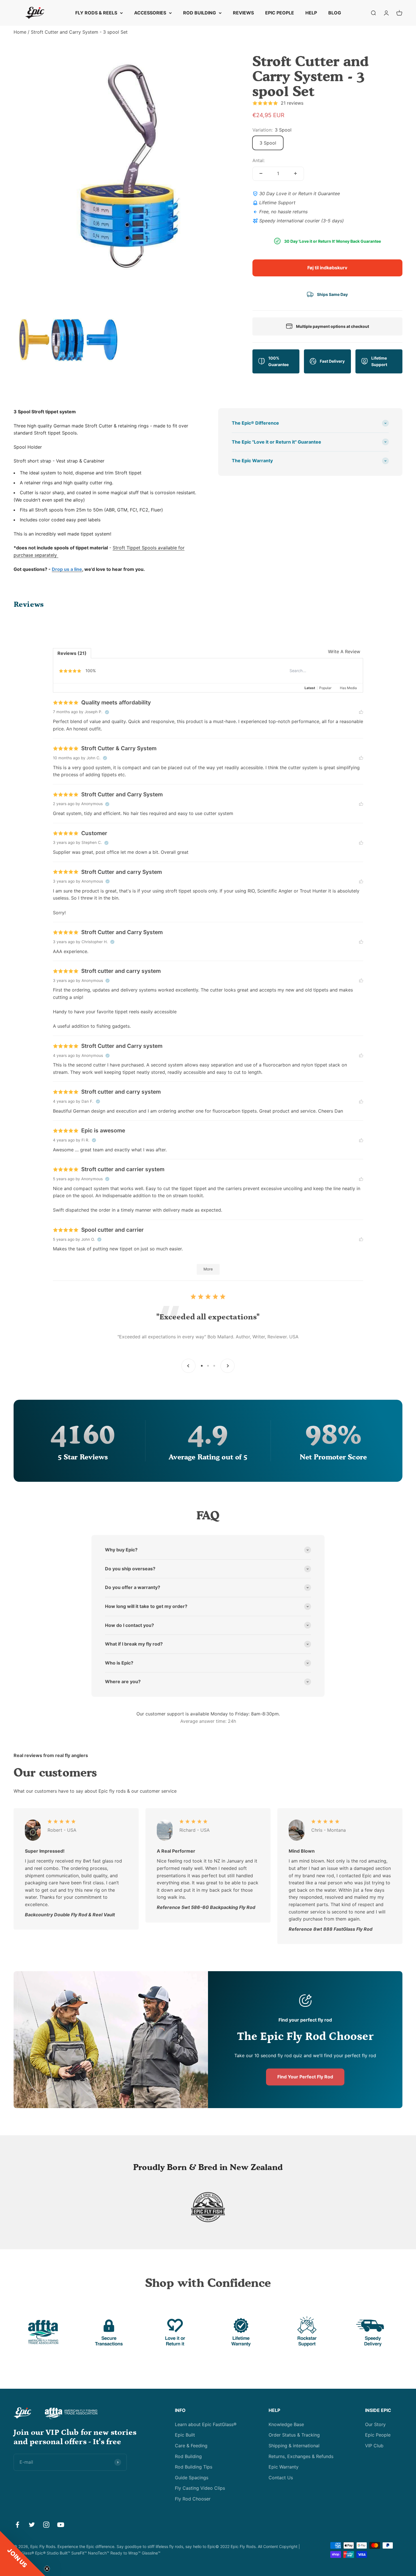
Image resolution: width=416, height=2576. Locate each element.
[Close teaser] (47, 2569)
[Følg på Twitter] (32, 2525)
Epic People (378, 2435)
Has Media (348, 688)
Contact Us (281, 2478)
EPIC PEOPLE (280, 13)
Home (20, 32)
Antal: (259, 160)
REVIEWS (243, 13)
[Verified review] (107, 712)
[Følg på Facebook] (17, 2525)
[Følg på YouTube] (61, 2525)
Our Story (375, 2424)
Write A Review (344, 651)
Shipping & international (294, 2446)
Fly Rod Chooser (193, 2499)
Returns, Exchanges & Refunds (301, 2456)
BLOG (335, 13)
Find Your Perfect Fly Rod (305, 2077)
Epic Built (185, 2435)
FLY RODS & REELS (96, 13)
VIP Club (374, 2446)
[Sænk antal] (261, 173)
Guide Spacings (192, 2478)
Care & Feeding (191, 2446)
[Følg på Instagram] (46, 2525)
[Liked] (361, 712)
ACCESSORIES (150, 13)
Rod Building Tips (194, 2467)
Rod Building (188, 2456)
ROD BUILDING (200, 13)
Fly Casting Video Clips (200, 2488)
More (208, 1269)
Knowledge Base (286, 2424)
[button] (23, 2553)
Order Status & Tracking (294, 2435)
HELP (311, 13)
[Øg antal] (295, 173)
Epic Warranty (284, 2467)
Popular (325, 688)
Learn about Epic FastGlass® (206, 2424)
